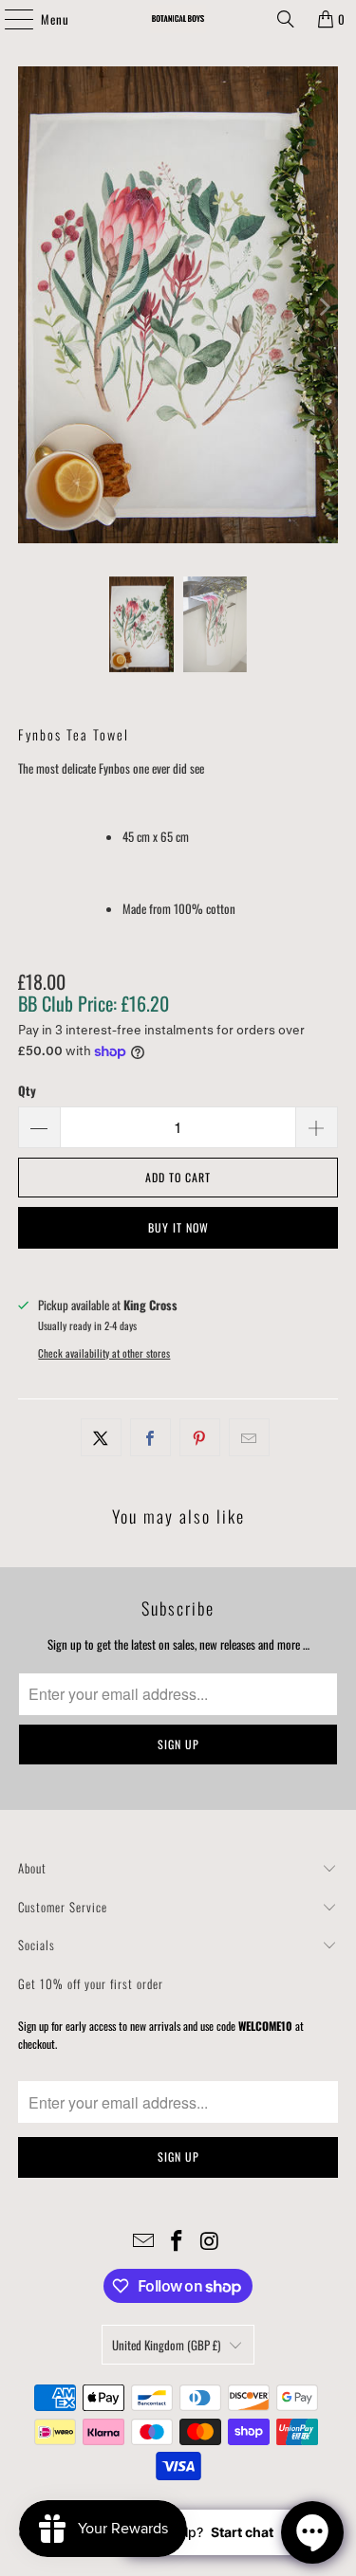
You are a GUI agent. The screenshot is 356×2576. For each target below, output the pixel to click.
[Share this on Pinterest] (200, 1438)
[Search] (286, 19)
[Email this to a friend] (249, 1438)
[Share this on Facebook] (150, 1438)
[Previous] (32, 307)
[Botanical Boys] (178, 19)
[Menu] (9, 19)
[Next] (324, 307)
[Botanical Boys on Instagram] (210, 2241)
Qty (27, 1090)
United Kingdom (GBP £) (166, 2345)
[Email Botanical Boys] (144, 2241)
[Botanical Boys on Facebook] (178, 2241)
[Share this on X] (101, 1438)
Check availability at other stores (104, 1353)
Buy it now (178, 1227)
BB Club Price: (94, 1003)
